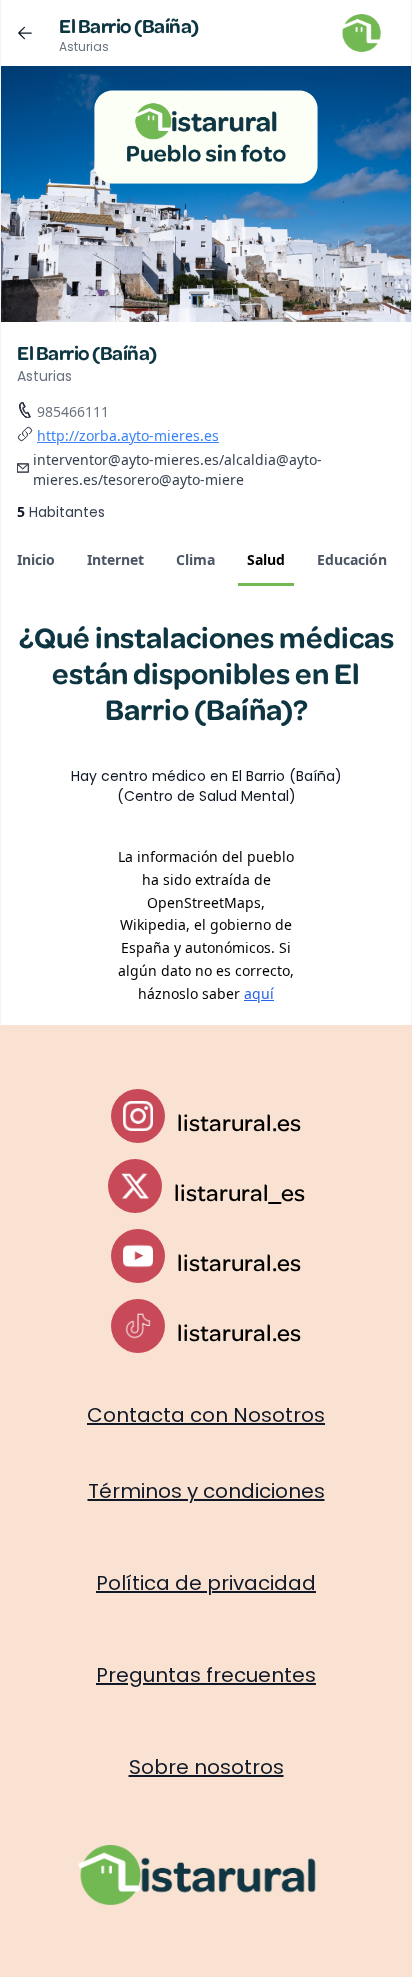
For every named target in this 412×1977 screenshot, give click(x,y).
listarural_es (239, 1192)
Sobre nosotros (206, 1767)
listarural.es (239, 1122)
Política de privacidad (206, 1583)
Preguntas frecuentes (206, 1675)
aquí (259, 993)
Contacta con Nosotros (206, 1415)
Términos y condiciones (206, 1491)
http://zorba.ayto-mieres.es (128, 435)
